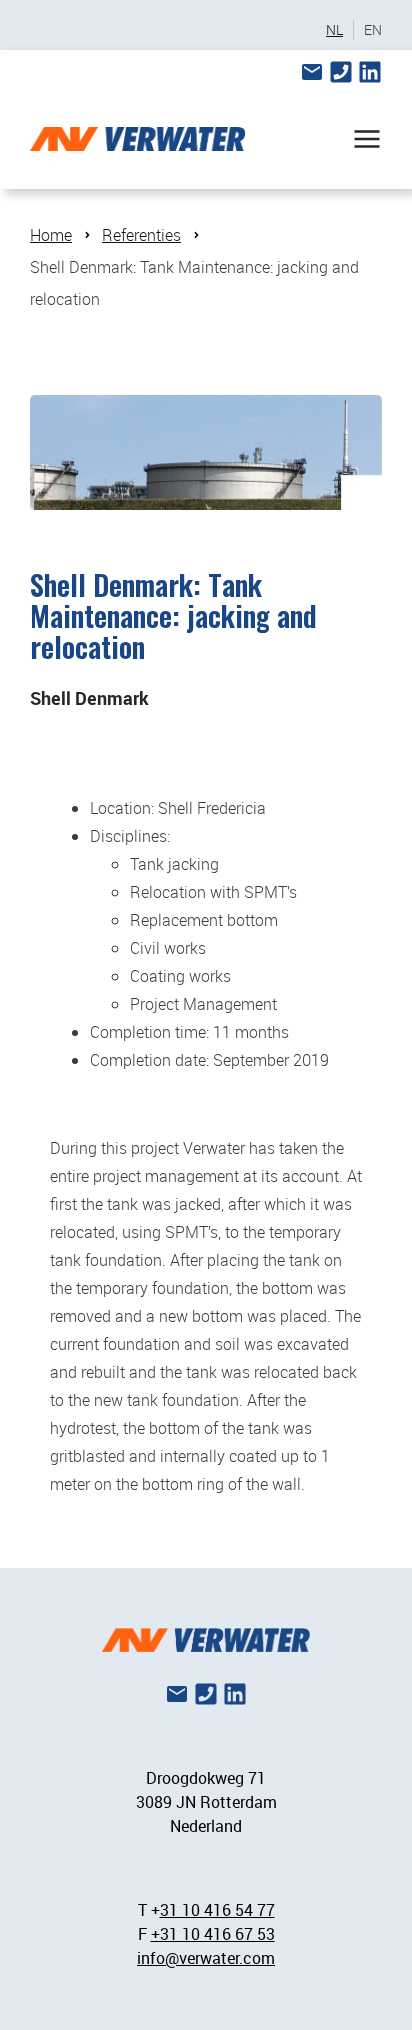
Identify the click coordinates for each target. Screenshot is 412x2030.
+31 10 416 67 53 (213, 1934)
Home (51, 235)
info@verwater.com (206, 1958)
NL (334, 30)
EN (373, 30)
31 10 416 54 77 (217, 1910)
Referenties (141, 235)
